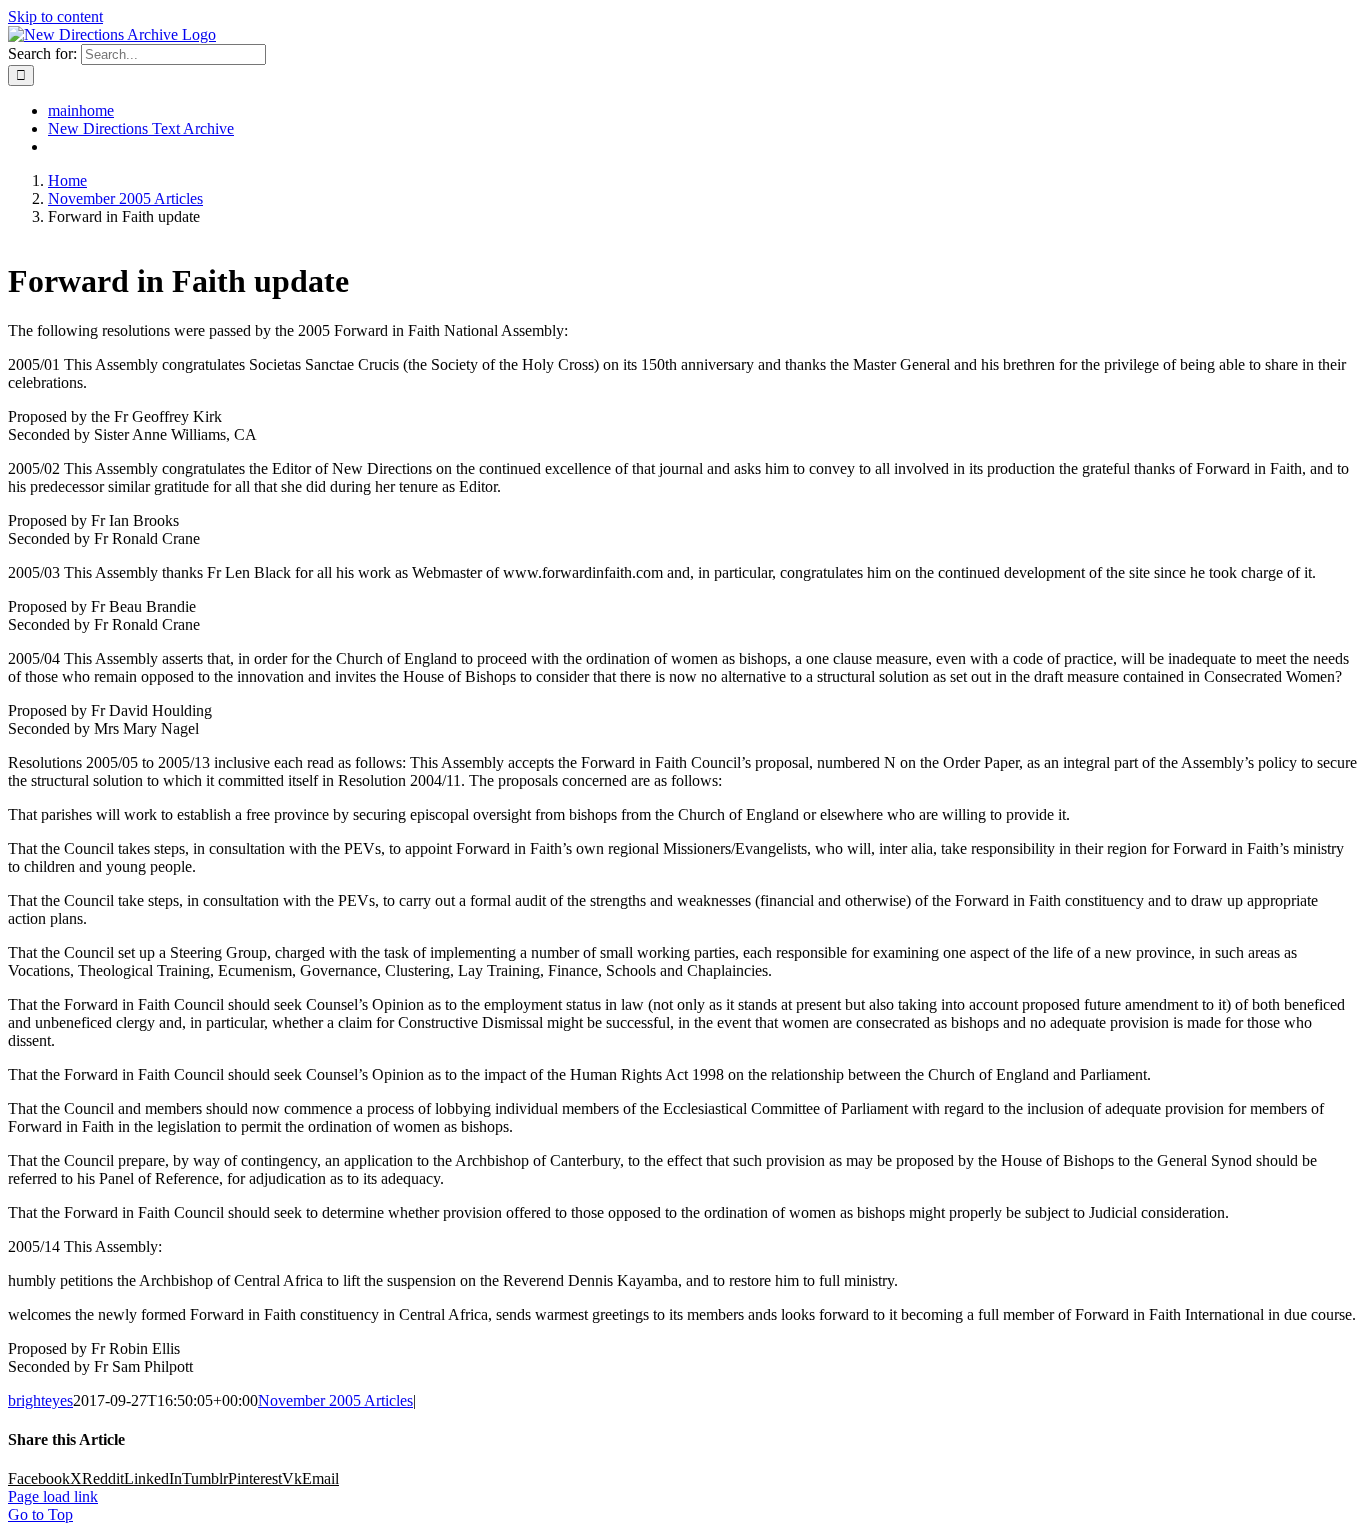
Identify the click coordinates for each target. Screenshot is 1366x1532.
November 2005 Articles (335, 1400)
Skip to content (55, 16)
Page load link (53, 1496)
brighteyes (40, 1400)
